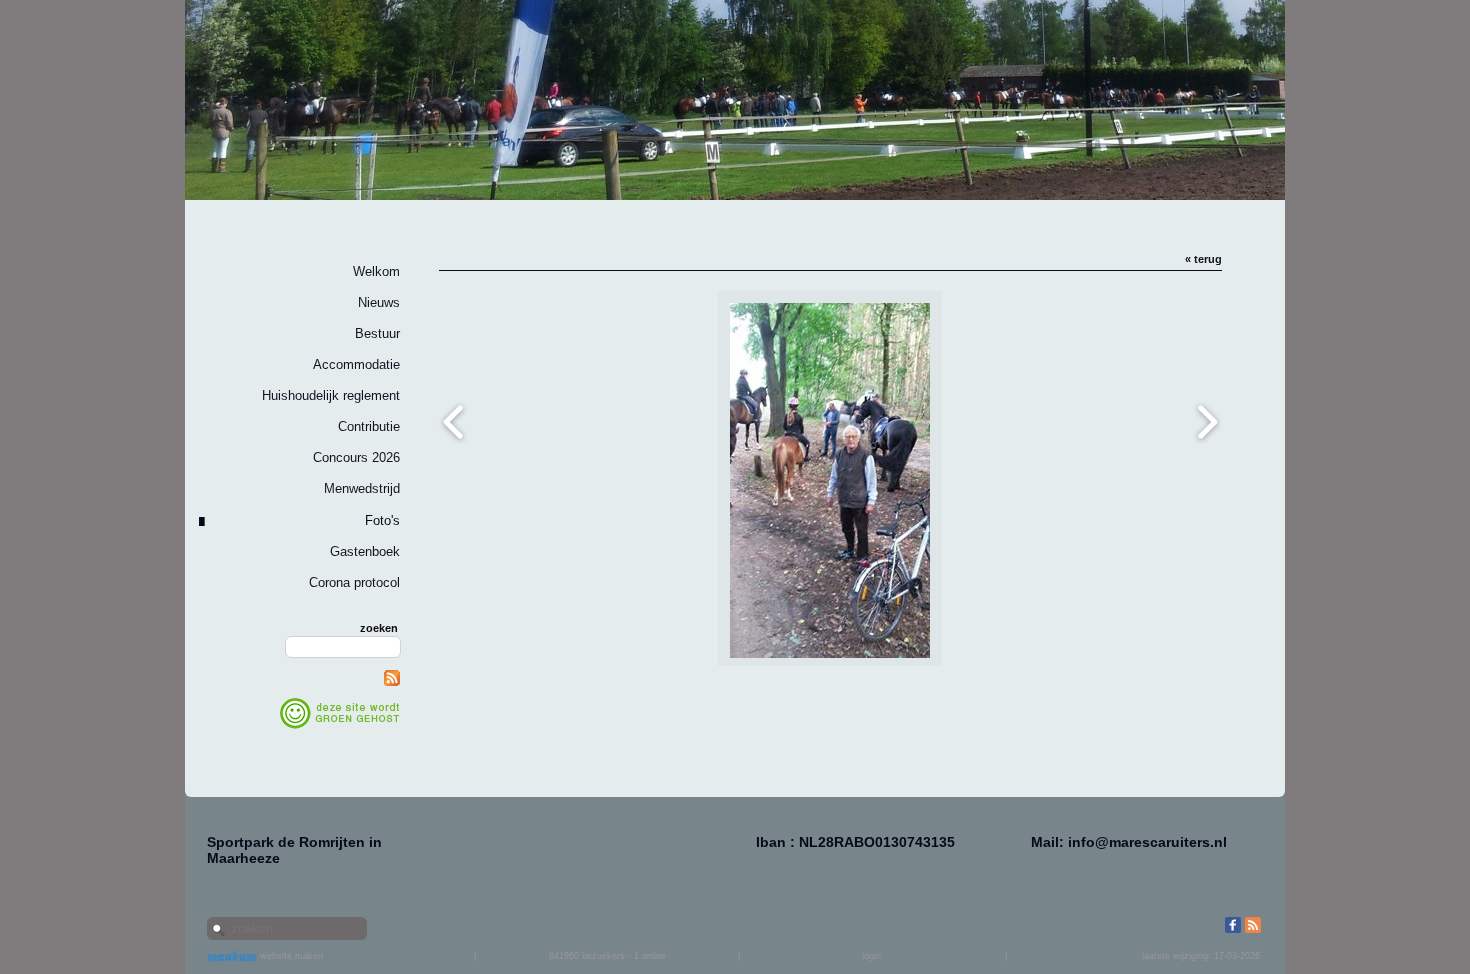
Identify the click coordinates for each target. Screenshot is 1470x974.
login (871, 956)
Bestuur (377, 333)
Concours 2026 (356, 457)
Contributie (369, 426)
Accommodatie (356, 364)
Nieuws (379, 302)
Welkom (376, 271)
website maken (290, 956)
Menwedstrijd (362, 488)
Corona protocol (354, 582)
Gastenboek (365, 551)
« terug (1203, 259)
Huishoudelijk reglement (331, 395)
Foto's (382, 520)
